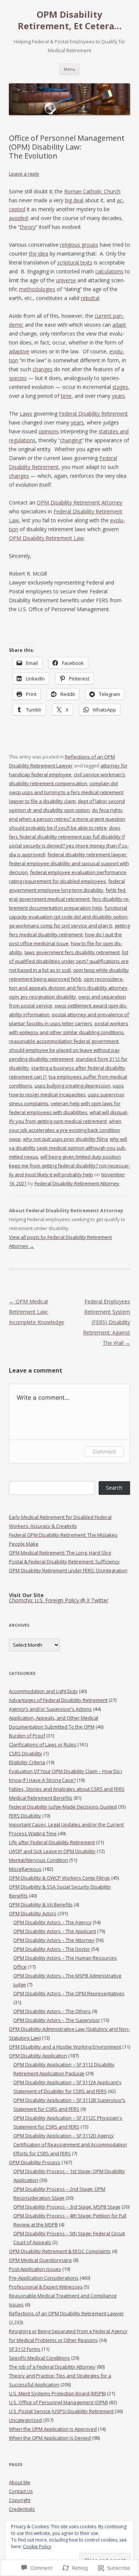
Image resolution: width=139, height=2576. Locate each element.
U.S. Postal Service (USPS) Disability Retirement (61, 2411)
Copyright (20, 2500)
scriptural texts (75, 262)
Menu (69, 69)
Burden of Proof (27, 1736)
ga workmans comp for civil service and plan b (61, 926)
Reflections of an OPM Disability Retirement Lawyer (66, 2313)
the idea (39, 254)
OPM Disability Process (35, 2162)
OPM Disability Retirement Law (46, 538)
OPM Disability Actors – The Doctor (52, 1949)
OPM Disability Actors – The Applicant (55, 1931)
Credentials (22, 2509)
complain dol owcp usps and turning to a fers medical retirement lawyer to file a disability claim (66, 792)
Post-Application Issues (35, 2269)
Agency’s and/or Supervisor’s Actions (50, 1709)
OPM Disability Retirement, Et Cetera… (70, 20)
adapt (119, 325)
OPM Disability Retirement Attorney (80, 502)
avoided (18, 218)
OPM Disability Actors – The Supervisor (57, 2020)
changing (71, 440)
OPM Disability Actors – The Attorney (54, 1940)
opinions (49, 431)
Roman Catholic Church (92, 191)
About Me (20, 2482)
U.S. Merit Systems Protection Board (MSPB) (57, 2393)
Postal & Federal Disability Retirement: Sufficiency (64, 1562)
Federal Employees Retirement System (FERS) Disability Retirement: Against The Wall (107, 1322)
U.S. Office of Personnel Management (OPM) (58, 2402)
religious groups (79, 245)
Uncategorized (25, 2420)
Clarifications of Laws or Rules (43, 1744)
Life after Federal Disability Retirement (52, 1842)
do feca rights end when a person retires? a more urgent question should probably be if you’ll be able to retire (67, 819)
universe (66, 280)
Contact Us (21, 2491)
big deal (74, 200)
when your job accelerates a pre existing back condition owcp (65, 1130)
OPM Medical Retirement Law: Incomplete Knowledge (37, 1312)
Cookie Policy (37, 2547)
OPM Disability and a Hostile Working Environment (65, 2047)
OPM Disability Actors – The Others (52, 2011)
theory (28, 227)
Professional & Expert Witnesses (46, 2287)
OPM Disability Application (38, 2056)
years (118, 396)
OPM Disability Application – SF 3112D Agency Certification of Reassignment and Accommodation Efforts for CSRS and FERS (70, 2145)
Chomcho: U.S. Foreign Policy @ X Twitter (59, 1600)
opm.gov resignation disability (42, 997)
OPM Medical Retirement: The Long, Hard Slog (60, 1553)
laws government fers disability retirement (72, 952)
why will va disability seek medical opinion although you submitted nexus (68, 1148)
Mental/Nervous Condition (39, 1860)
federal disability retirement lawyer (87, 854)
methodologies (37, 289)
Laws (26, 414)
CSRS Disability (26, 1753)
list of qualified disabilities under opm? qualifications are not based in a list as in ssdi (69, 961)
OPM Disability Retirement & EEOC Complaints (60, 2251)
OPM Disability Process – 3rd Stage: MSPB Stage (67, 2207)
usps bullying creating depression (72, 1086)
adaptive (19, 351)
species (18, 378)
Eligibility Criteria (27, 1762)
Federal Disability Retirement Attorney (77, 1183)
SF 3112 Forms (25, 2349)
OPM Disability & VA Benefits (41, 1904)
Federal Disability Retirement (93, 414)
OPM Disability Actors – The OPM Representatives (69, 1993)
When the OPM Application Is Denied (50, 2438)
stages (120, 387)
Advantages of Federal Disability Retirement (58, 1700)
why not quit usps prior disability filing (65, 1139)
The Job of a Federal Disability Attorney (52, 2367)
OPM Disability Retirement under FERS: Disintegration (68, 1570)
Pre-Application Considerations (44, 2278)
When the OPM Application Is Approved (53, 2429)
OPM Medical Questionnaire (40, 2260)
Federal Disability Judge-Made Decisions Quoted (63, 1807)
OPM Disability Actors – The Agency (52, 1922)
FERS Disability (25, 1816)
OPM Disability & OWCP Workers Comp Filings (59, 1878)
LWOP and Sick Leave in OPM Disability (52, 1851)
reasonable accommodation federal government (64, 1041)
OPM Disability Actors (33, 1913)
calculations (109, 271)
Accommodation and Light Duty (43, 1691)
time (66, 396)
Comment (104, 1451)
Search (114, 1488)
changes (43, 369)
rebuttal (90, 298)
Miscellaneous (25, 1869)
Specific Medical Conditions (39, 2358)
